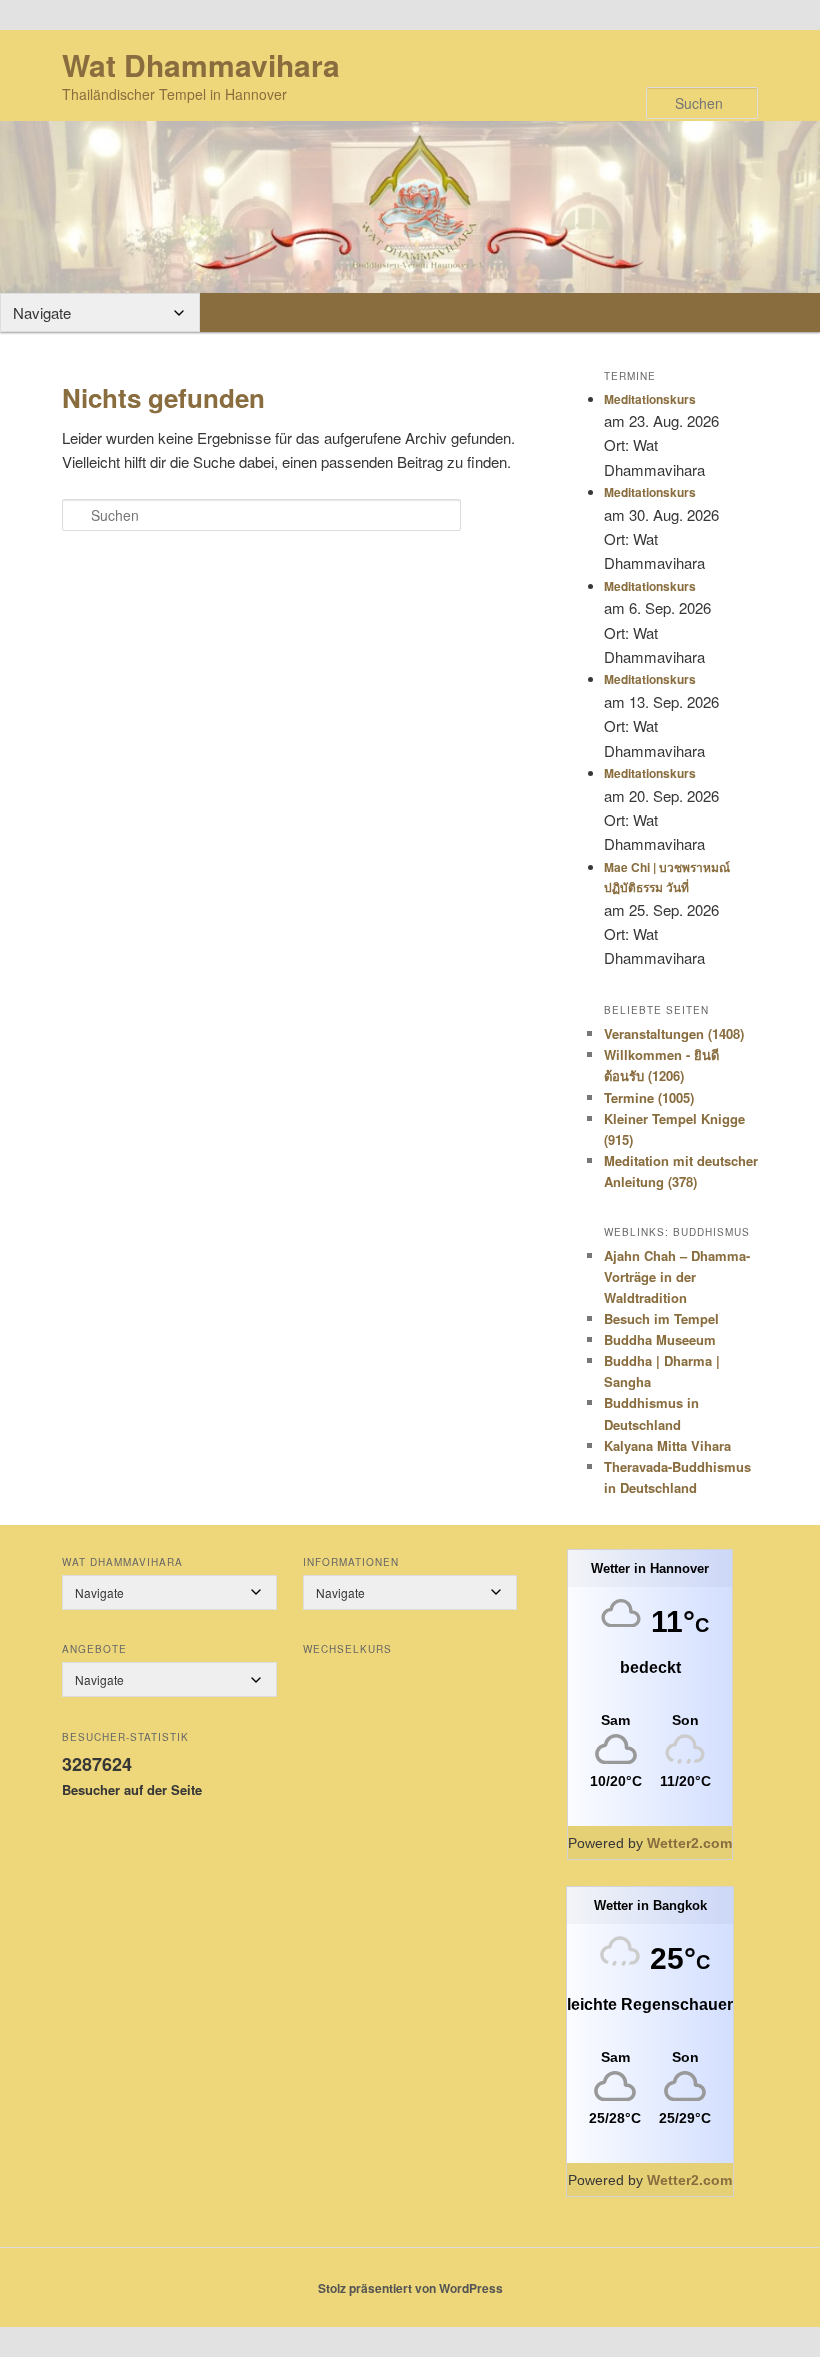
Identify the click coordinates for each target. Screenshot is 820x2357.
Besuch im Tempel (661, 1318)
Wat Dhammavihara (201, 64)
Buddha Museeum (660, 1339)
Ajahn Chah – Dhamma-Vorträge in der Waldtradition (677, 1276)
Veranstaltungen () (674, 1033)
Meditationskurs (650, 399)
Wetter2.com (689, 1843)
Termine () (649, 1097)
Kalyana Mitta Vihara (667, 1445)
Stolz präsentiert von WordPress (410, 2288)
